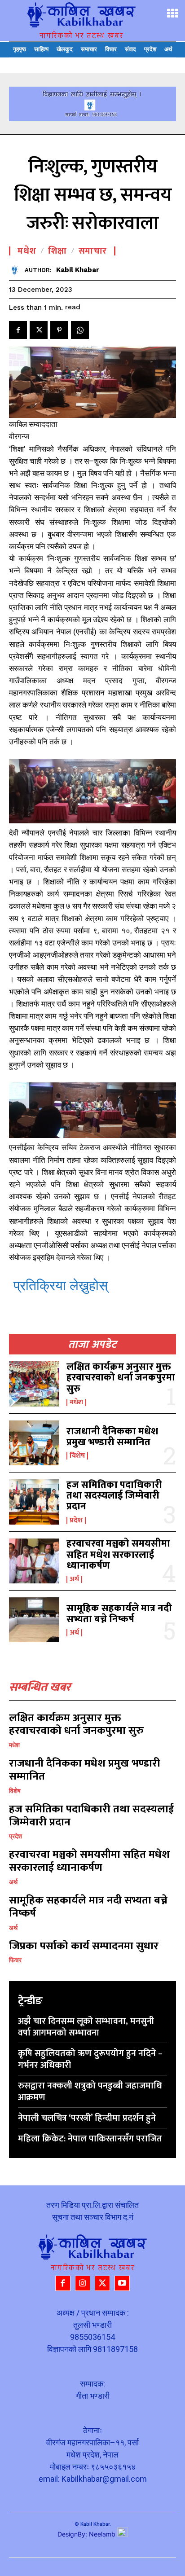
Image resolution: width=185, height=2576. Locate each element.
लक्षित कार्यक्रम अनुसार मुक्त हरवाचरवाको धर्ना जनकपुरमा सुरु (121, 1378)
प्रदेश (76, 1521)
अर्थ (74, 1579)
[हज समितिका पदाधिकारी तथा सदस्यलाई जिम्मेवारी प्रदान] (34, 1502)
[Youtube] (122, 2283)
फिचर (15, 1960)
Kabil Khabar (78, 270)
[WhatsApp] (80, 330)
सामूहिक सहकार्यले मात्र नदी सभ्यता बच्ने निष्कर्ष (119, 1614)
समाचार (93, 251)
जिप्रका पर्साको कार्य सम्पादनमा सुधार (84, 1946)
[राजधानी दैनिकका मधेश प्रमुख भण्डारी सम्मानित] (34, 1443)
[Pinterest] (59, 330)
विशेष (77, 1456)
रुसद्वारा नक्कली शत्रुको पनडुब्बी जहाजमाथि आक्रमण (90, 2092)
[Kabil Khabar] (17, 270)
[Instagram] (83, 2283)
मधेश (76, 1402)
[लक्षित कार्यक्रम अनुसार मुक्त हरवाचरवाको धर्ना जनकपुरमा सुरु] (34, 1384)
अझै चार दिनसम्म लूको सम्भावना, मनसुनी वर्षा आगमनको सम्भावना (86, 2027)
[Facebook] (18, 330)
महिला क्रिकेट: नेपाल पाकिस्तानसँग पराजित (90, 2139)
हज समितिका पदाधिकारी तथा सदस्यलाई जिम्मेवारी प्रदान (114, 1496)
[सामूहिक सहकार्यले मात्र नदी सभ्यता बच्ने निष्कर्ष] (34, 1620)
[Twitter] (39, 330)
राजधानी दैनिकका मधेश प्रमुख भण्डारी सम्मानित (112, 1437)
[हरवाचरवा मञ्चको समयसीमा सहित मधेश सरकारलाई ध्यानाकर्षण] (34, 1561)
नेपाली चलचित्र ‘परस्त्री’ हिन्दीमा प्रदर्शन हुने (87, 2118)
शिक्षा (57, 251)
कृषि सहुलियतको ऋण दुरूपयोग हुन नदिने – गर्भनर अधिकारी (90, 2059)
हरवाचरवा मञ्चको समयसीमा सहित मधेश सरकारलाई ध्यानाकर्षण (118, 1554)
